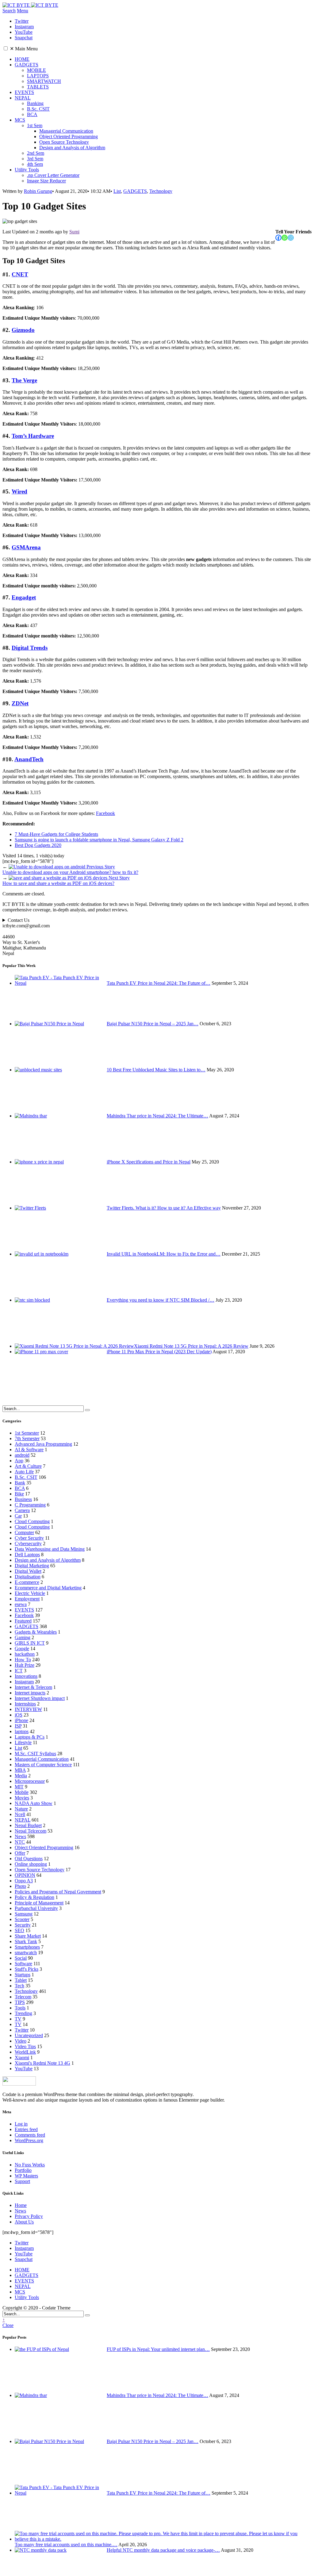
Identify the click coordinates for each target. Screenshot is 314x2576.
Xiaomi (22, 2058)
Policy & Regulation (34, 1897)
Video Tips (25, 2046)
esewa (21, 1604)
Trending (23, 2013)
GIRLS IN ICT (30, 1643)
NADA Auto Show (34, 1803)
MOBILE (36, 70)
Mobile (22, 1792)
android (22, 1455)
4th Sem (35, 164)
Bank (20, 1483)
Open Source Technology (64, 142)
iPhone (21, 1720)
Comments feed (30, 2135)
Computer (24, 1532)
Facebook (105, 813)
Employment (27, 1599)
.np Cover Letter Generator (53, 175)
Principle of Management (39, 1903)
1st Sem (35, 125)
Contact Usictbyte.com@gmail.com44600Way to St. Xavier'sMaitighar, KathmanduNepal (26, 937)
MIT (19, 1787)
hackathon (25, 1654)
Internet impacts (30, 1693)
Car (18, 1516)
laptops (22, 1731)
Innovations (26, 1676)
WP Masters (26, 2176)
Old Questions (29, 1859)
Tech (19, 1986)
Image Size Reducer (46, 181)
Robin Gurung (38, 191)
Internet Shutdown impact (40, 1698)
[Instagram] (291, 238)
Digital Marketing (32, 1566)
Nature (21, 1809)
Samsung (24, 1914)
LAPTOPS (38, 76)
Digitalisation (28, 1577)
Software (23, 1964)
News (20, 1836)
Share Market (28, 1936)
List (117, 191)
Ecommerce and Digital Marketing (48, 1588)
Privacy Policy (29, 2216)
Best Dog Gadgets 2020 (38, 845)
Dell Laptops (27, 1555)
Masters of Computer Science (43, 1765)
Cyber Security (29, 1538)
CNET (20, 274)
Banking (35, 103)
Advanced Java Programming (43, 1444)
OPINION (25, 1875)
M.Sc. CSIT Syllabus (35, 1754)
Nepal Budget (28, 1825)
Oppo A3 (24, 1881)
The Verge (24, 380)
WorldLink (25, 2052)
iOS (19, 1715)
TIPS (20, 2002)
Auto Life (24, 1472)
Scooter (22, 1919)
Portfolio (23, 2170)
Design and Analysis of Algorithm (72, 148)
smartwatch (26, 1952)
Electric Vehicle (30, 1593)
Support (22, 2181)
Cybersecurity (28, 1543)
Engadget (24, 597)
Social (21, 1958)
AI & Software (29, 1450)
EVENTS (24, 92)
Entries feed (26, 2129)
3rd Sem (35, 159)
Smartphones (27, 1947)
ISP (18, 1726)
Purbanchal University (36, 1908)
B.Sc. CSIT (38, 109)
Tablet (21, 1980)
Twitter (22, 2030)
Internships (25, 1704)
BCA (32, 114)
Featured (23, 1621)
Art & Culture (28, 1466)
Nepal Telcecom (31, 1831)
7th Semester (27, 1438)
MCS (20, 120)
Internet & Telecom (33, 1687)
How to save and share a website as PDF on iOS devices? (66, 881)
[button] (6, 48)
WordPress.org (29, 2140)
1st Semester (27, 1433)
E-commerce (27, 1582)
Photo (20, 1886)
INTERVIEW (28, 1709)
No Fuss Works (30, 2165)
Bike (19, 1494)
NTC (20, 1842)
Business (23, 1499)
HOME (22, 59)
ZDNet (20, 703)
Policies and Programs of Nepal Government (58, 1892)
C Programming (30, 1505)
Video (21, 2041)
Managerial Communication (66, 131)
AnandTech (29, 759)
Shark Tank (26, 1941)
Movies (22, 1798)
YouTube (24, 2069)
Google (22, 1648)
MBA (20, 1770)
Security (23, 1925)
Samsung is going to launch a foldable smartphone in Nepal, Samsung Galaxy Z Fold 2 (99, 840)
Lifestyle (23, 1742)
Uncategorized (29, 2035)
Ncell (20, 1814)
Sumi (74, 232)
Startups (23, 1975)
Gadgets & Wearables (36, 1632)
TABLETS (38, 87)
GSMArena (26, 547)
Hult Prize (25, 1665)
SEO (19, 1930)
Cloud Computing (32, 1521)
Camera (22, 1510)
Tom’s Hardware (33, 436)
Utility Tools (27, 170)
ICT (19, 1671)
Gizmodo (23, 330)
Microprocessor (30, 1781)
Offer (20, 1853)
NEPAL (23, 98)
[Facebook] (278, 238)
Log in (21, 2124)
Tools (20, 2008)
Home (21, 2205)
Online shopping (31, 1864)
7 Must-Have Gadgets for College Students (56, 834)
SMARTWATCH (44, 81)
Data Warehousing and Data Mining (50, 1549)
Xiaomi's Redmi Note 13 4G (42, 2063)
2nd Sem (36, 153)
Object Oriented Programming (69, 136)
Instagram (24, 1682)
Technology (161, 191)
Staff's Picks (27, 1969)
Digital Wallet (28, 1571)
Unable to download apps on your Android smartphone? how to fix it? (70, 869)
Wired (19, 491)
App (19, 1461)
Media (21, 1776)
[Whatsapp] (285, 238)
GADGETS (27, 65)
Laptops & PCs (30, 1737)
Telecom (23, 1997)
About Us (24, 2222)
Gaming (23, 1637)
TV (18, 2019)
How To (23, 1660)
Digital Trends (30, 648)
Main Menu (24, 49)
